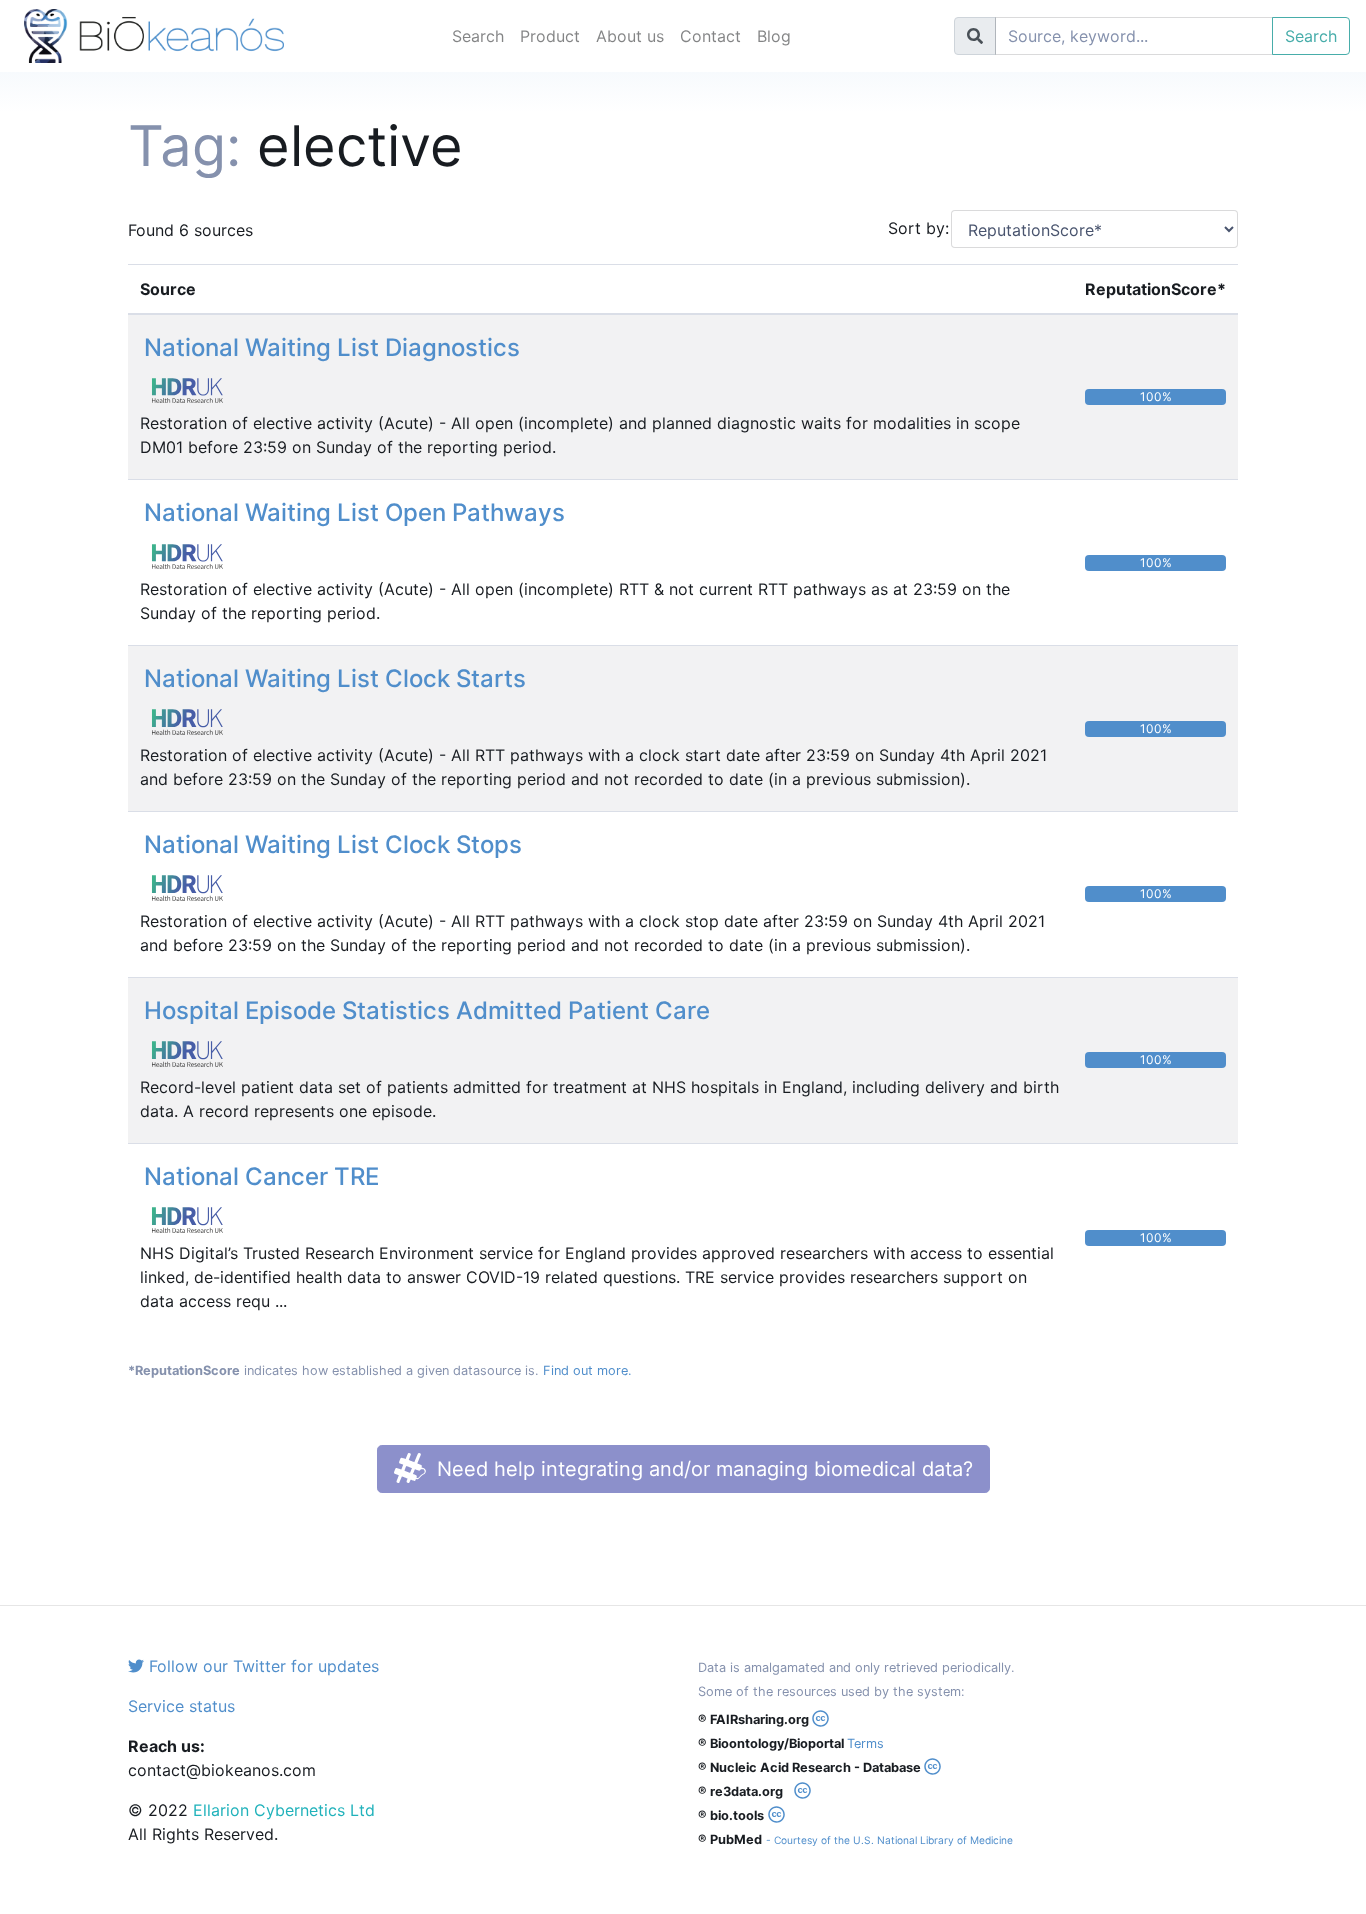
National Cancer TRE (261, 1176)
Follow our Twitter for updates (261, 1666)
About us (630, 36)
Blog (774, 36)
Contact (710, 36)
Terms (865, 1743)
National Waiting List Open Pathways (354, 512)
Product (550, 36)
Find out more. (587, 1370)
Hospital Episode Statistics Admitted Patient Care (427, 1010)
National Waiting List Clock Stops (333, 844)
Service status (181, 1706)
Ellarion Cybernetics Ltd (284, 1810)
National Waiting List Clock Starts (335, 678)
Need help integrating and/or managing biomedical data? (702, 1469)
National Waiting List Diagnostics (332, 347)
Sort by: (912, 228)
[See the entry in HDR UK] (195, 389)
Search (478, 36)
